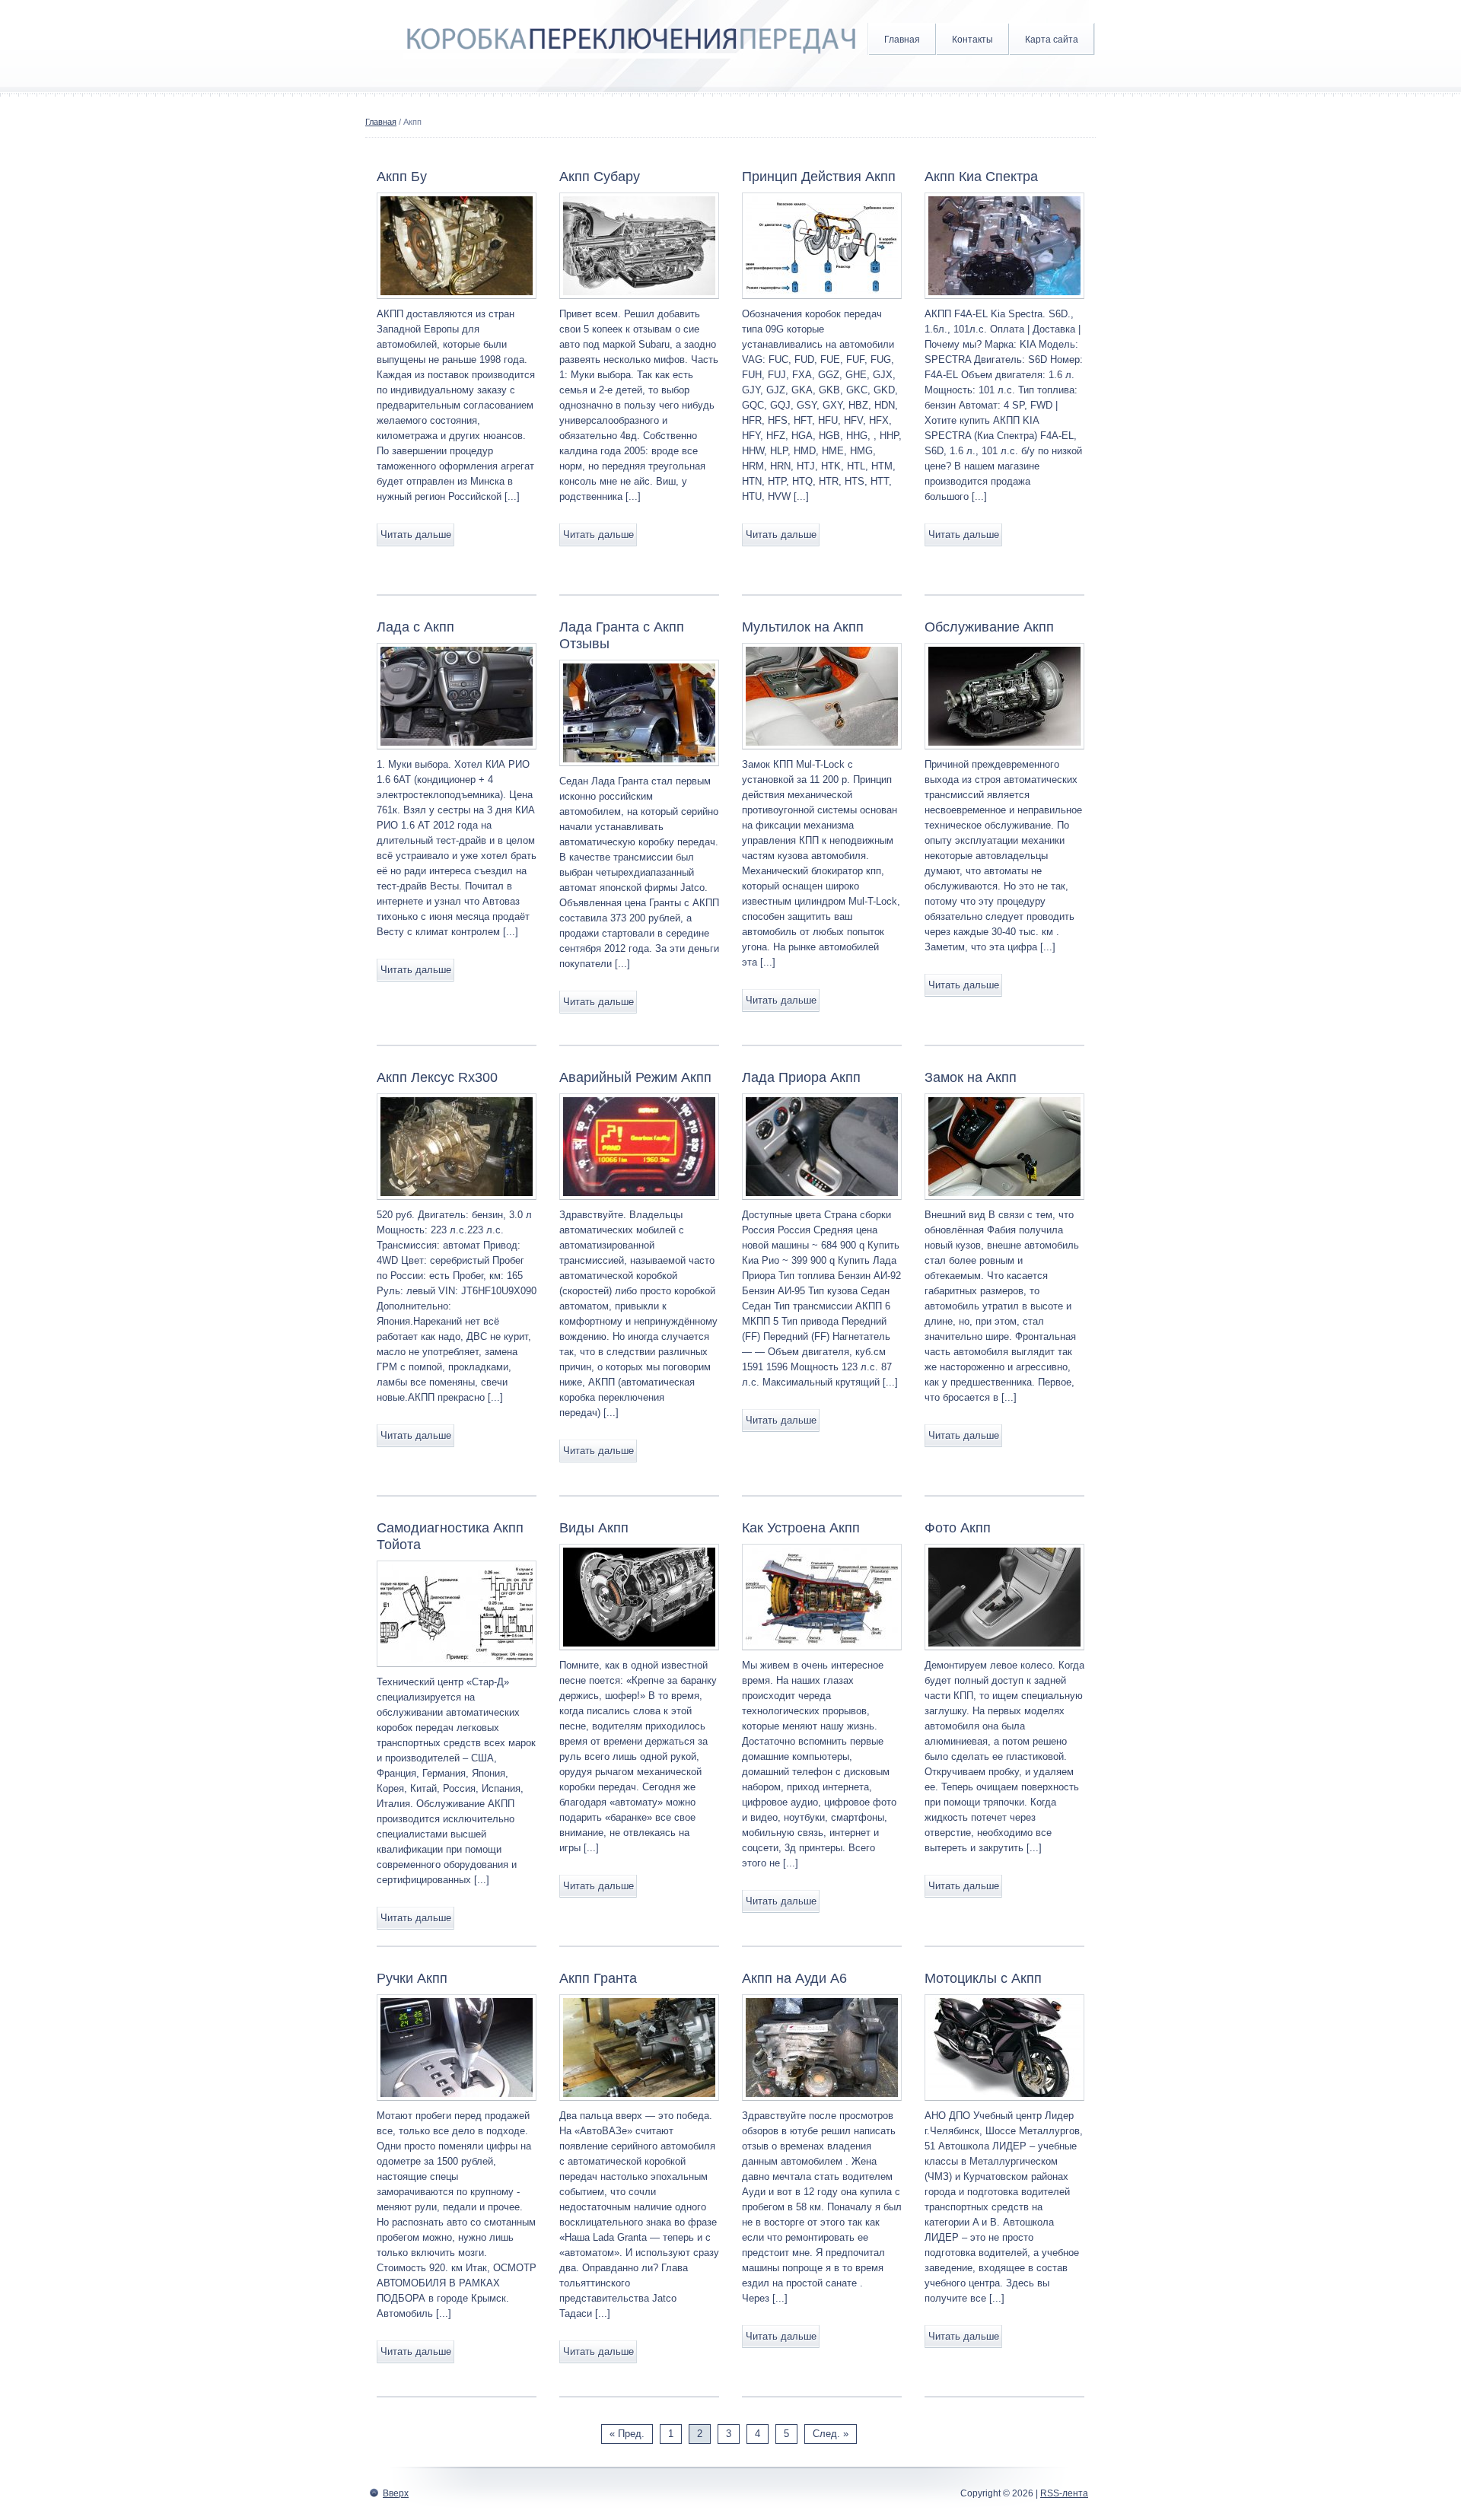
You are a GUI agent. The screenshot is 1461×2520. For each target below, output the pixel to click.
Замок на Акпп (971, 1077)
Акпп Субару (600, 177)
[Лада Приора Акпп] (822, 1204)
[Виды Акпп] (639, 1655)
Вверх (396, 2493)
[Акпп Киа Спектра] (1004, 303)
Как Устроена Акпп (801, 1528)
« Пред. (627, 2434)
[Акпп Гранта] (639, 2105)
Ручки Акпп (412, 1978)
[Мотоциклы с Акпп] (1004, 2105)
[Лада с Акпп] (457, 754)
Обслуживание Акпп (989, 627)
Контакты (972, 40)
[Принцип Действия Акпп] (822, 303)
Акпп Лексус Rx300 (437, 1077)
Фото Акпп (958, 1528)
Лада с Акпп (415, 627)
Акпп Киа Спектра (981, 177)
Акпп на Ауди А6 (794, 1978)
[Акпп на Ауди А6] (822, 2105)
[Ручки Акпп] (457, 2105)
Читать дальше (416, 535)
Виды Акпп (594, 1528)
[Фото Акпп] (1004, 1655)
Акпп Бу (402, 177)
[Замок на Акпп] (1004, 1204)
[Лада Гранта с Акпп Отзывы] (639, 770)
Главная (902, 40)
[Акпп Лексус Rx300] (457, 1204)
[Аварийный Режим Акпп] (639, 1204)
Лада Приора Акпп (801, 1077)
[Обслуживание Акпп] (1004, 754)
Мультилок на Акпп (803, 627)
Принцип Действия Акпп (819, 177)
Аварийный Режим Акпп (635, 1077)
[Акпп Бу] (457, 303)
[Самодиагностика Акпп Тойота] (457, 1671)
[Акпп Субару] (639, 303)
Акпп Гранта (598, 1978)
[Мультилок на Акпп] (822, 754)
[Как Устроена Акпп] (822, 1655)
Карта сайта (1052, 40)
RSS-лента (1064, 2493)
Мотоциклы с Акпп (983, 1978)
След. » (831, 2434)
